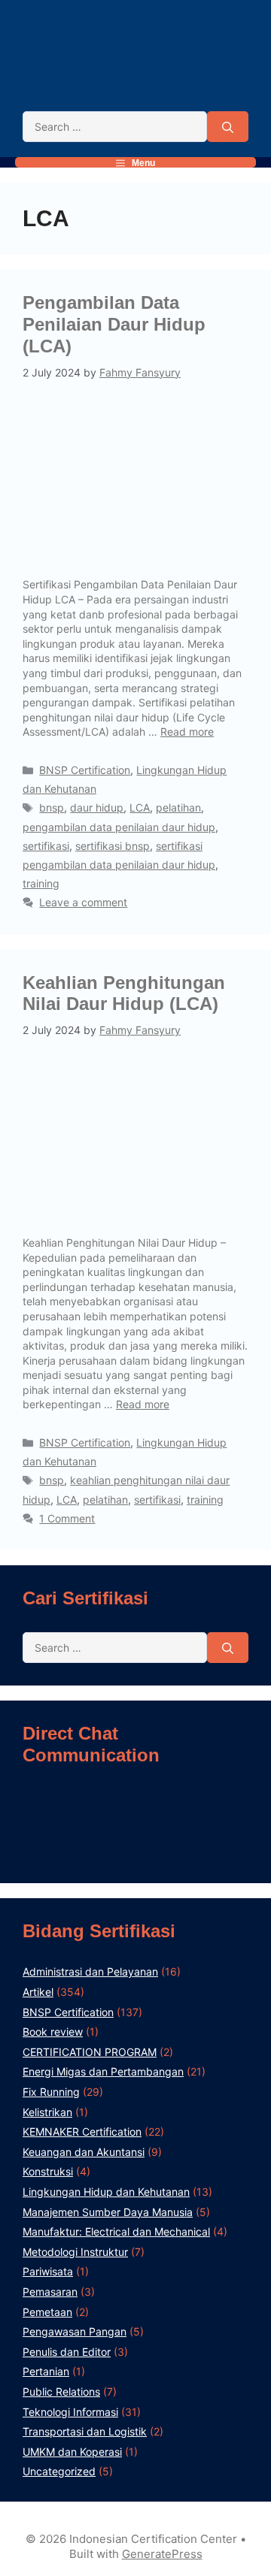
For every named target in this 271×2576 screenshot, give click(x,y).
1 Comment (67, 1518)
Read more (187, 732)
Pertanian (46, 2371)
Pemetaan (47, 2312)
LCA (140, 807)
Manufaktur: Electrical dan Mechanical (116, 2231)
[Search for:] (115, 127)
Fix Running (51, 2092)
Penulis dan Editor (67, 2352)
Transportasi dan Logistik (85, 2431)
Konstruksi (48, 2171)
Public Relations (61, 2392)
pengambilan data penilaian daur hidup (119, 827)
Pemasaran (50, 2292)
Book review (53, 2032)
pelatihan (178, 807)
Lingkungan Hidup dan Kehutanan (106, 2192)
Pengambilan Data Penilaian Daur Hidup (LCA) (114, 324)
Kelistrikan (47, 2112)
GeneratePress (162, 2554)
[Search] (228, 127)
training (41, 883)
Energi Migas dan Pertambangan (103, 2071)
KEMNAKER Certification (82, 2132)
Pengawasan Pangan (75, 2331)
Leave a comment (83, 902)
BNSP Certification (85, 770)
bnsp (52, 807)
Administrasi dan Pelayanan (90, 1971)
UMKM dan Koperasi (72, 2452)
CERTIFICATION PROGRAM (90, 2052)
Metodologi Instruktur (75, 2252)
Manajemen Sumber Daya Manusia (108, 2212)
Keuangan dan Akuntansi (84, 2152)
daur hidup (97, 807)
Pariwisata (48, 2271)
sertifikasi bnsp (113, 846)
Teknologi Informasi (70, 2412)
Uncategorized (59, 2471)
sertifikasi (46, 846)
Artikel (38, 1992)
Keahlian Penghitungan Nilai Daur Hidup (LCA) (124, 993)
